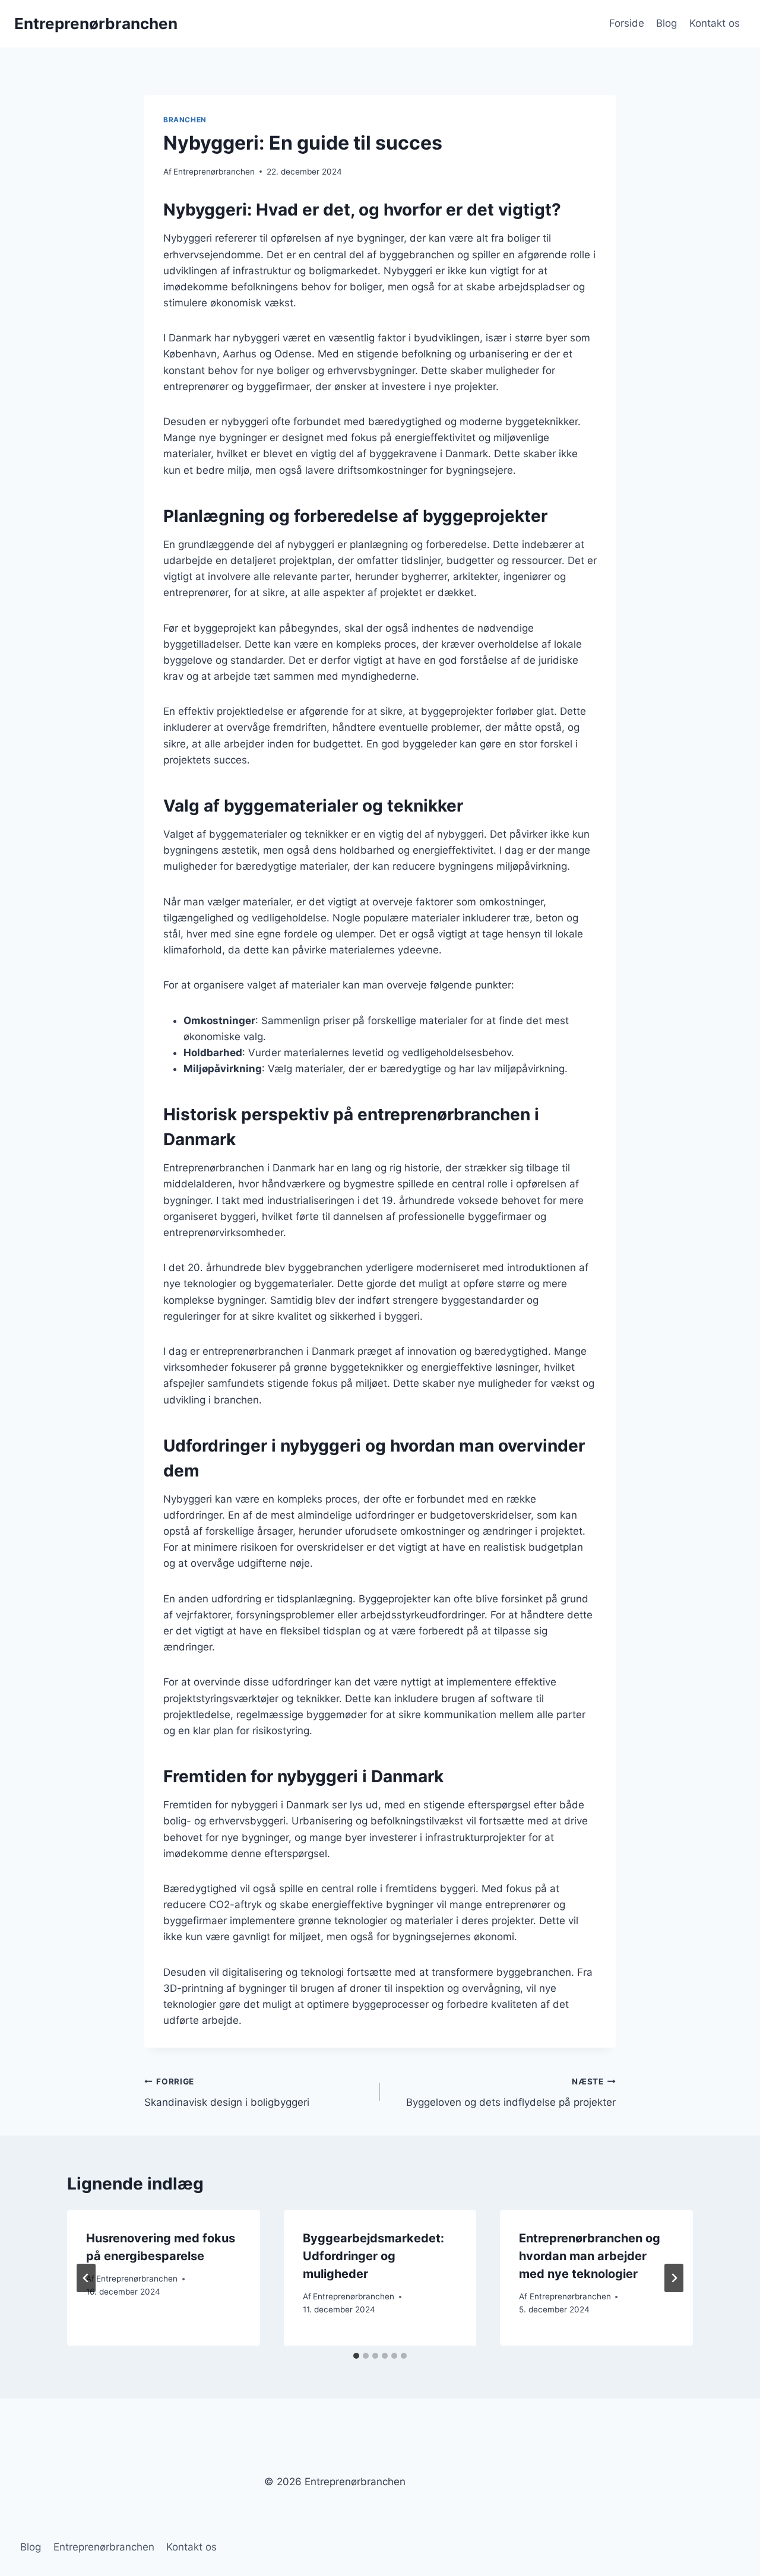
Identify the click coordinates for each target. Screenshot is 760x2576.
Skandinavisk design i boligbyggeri (227, 2092)
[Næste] (674, 2278)
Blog (666, 23)
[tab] (356, 2356)
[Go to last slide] (86, 2278)
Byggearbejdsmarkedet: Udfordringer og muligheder (373, 2256)
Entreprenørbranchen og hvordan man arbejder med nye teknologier (590, 2256)
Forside (627, 23)
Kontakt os (715, 23)
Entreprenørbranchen (214, 172)
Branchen (185, 120)
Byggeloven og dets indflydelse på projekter (511, 2092)
